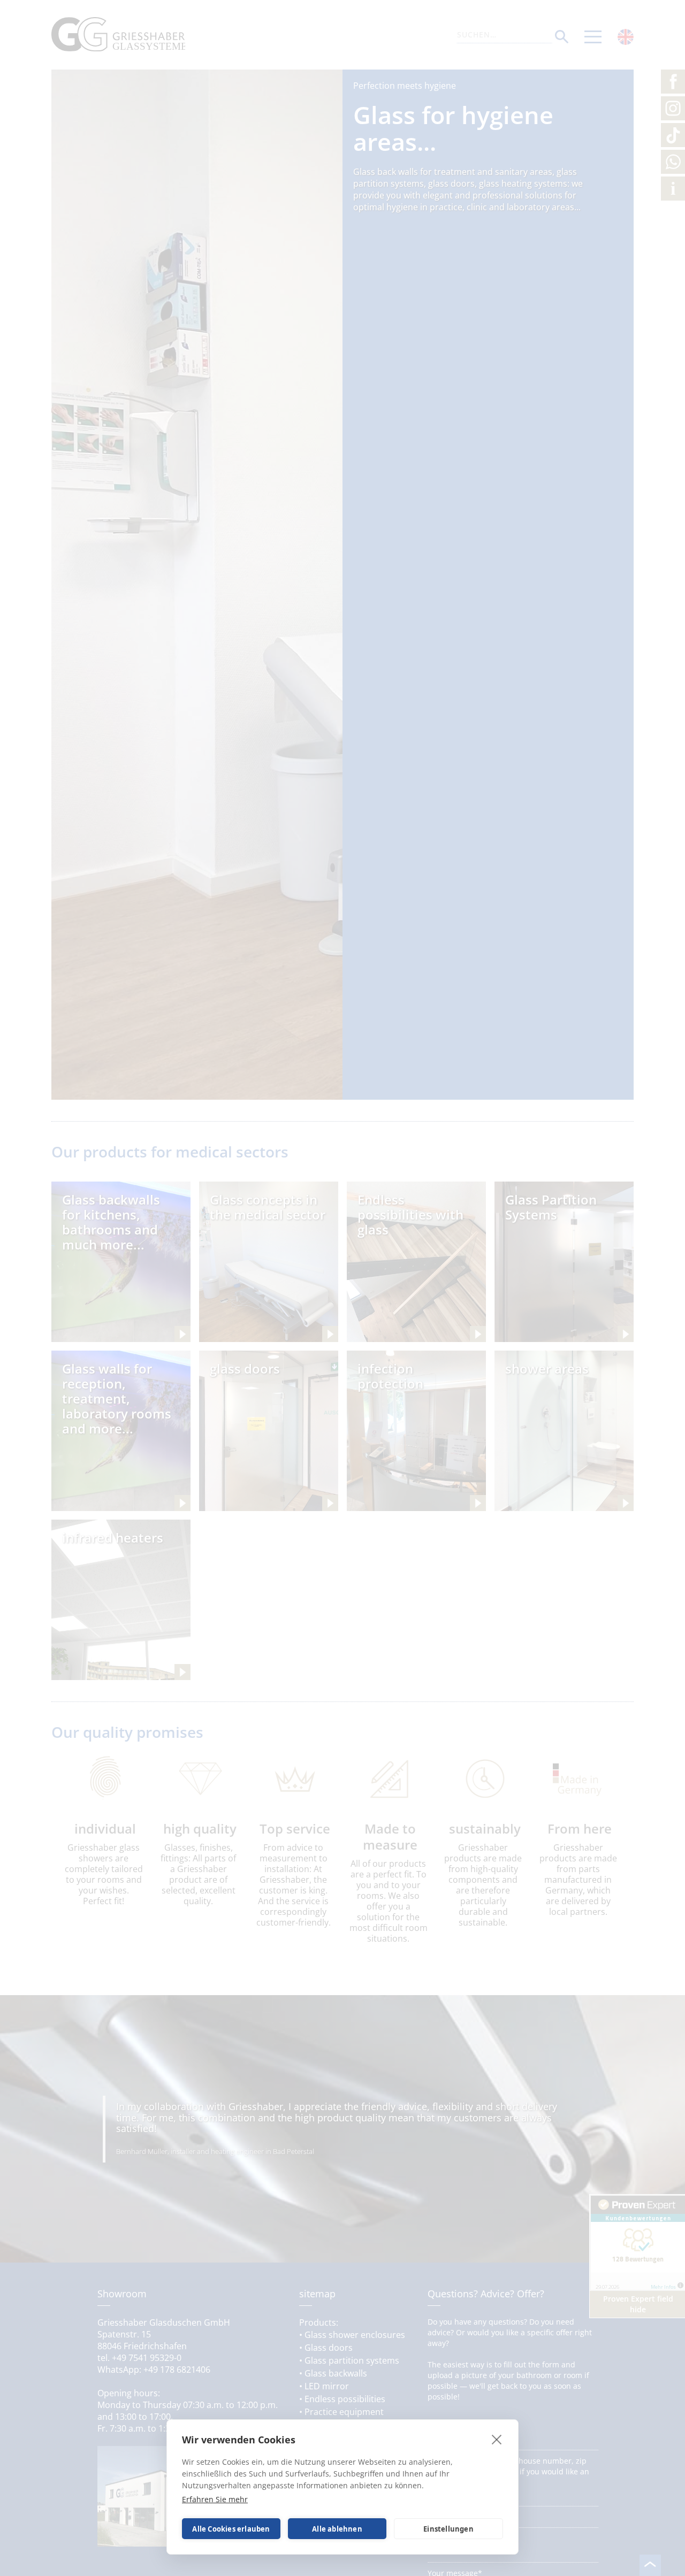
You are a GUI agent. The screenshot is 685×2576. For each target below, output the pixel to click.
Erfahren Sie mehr (215, 2499)
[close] (497, 2439)
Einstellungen (448, 2529)
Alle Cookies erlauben (231, 2529)
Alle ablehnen (337, 2529)
